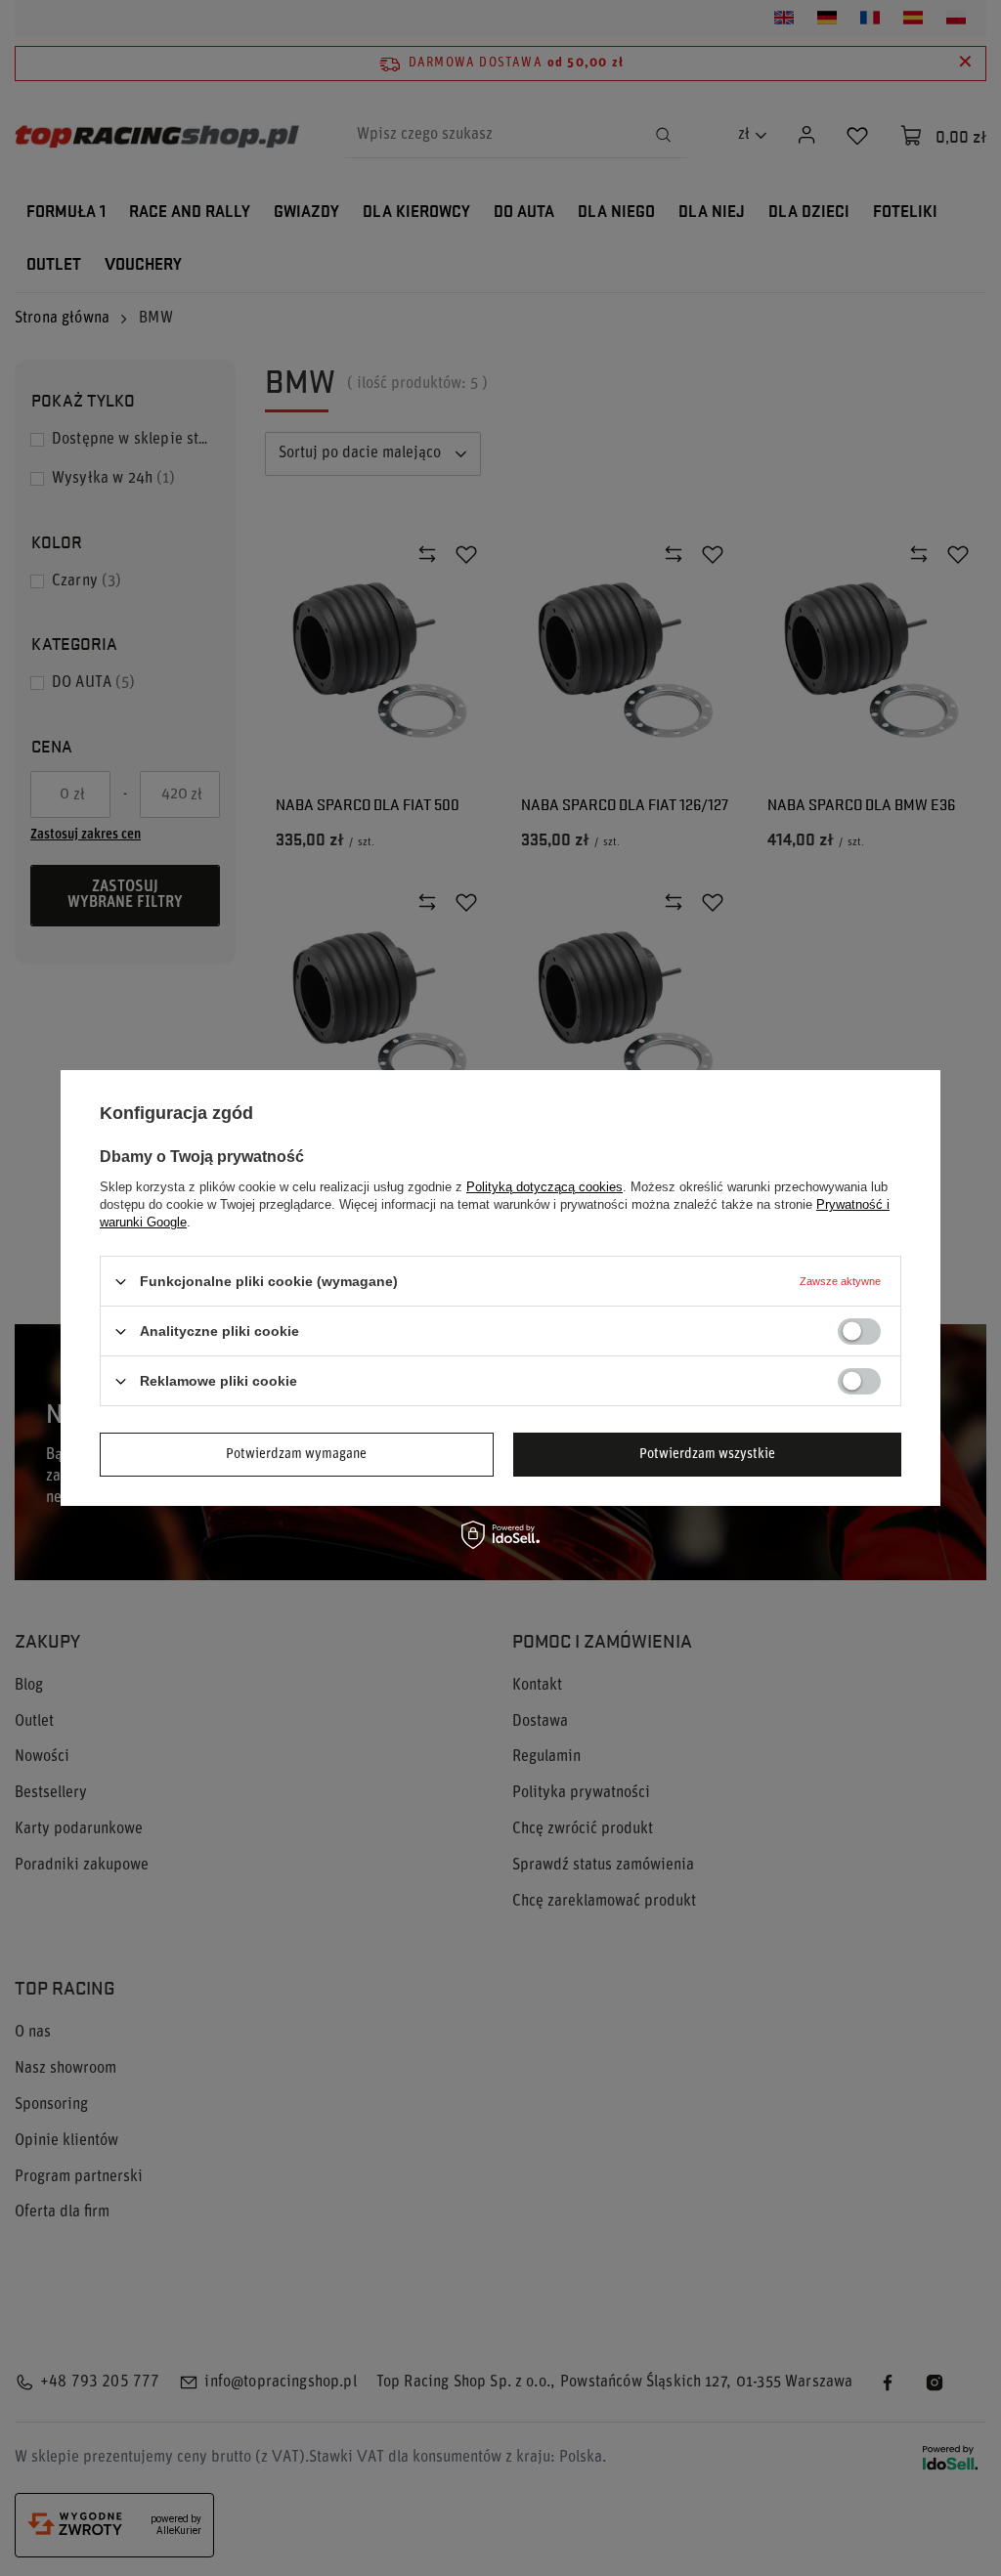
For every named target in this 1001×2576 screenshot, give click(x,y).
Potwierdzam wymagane (296, 1454)
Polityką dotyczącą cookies (544, 1187)
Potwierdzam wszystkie (707, 1454)
